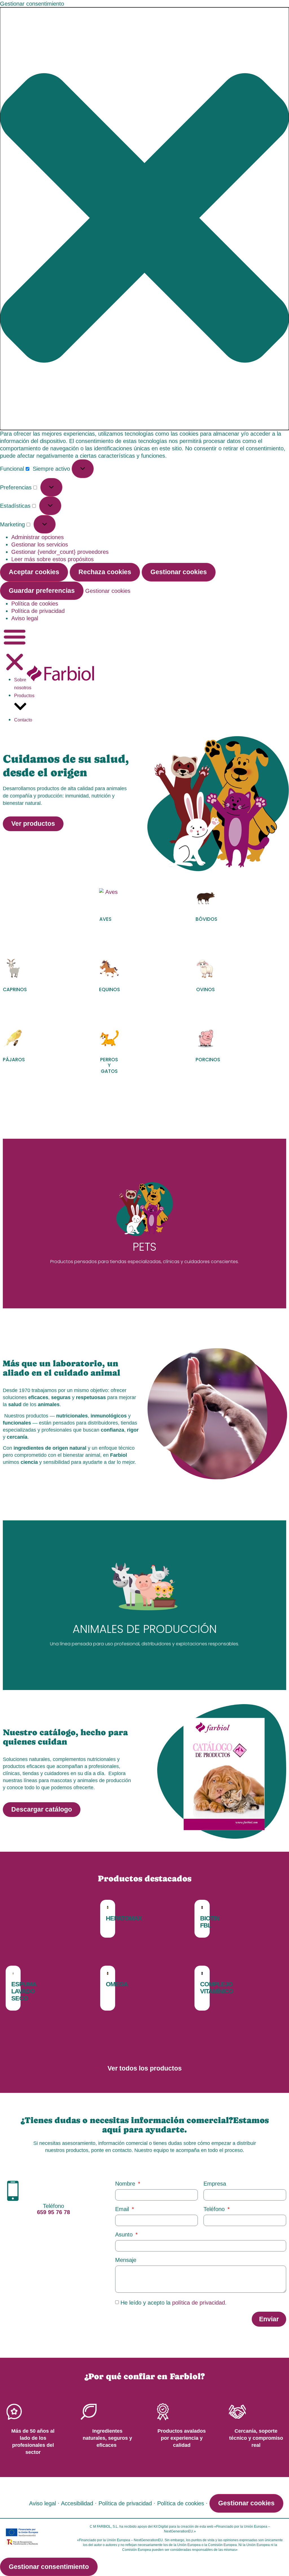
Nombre (126, 2184)
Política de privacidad (38, 611)
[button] (144, 219)
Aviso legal (25, 618)
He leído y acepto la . (174, 2303)
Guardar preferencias (42, 591)
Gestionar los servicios (40, 544)
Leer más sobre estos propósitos (52, 559)
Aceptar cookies (34, 572)
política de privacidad (199, 2303)
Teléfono (215, 2209)
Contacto (23, 720)
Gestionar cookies (179, 572)
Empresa (215, 2184)
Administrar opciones (38, 537)
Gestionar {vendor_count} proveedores (60, 552)
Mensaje (126, 2260)
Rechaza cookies (105, 572)
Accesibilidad (77, 2503)
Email (123, 2209)
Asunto (125, 2235)
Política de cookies (35, 604)
